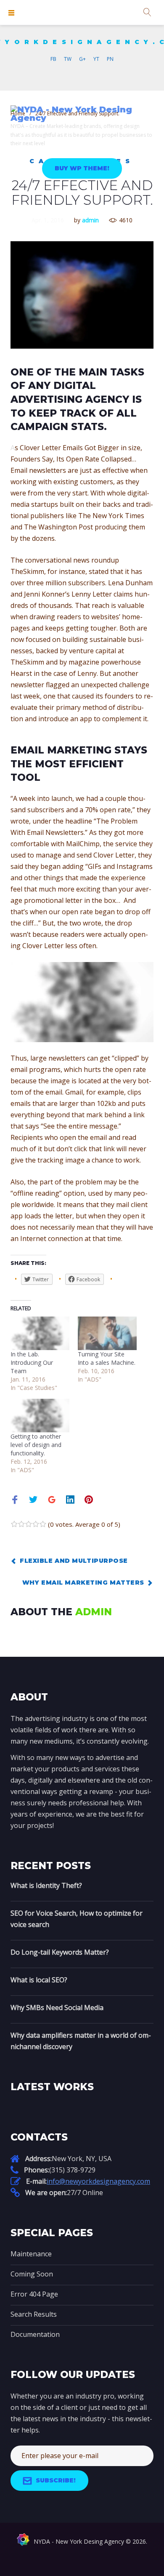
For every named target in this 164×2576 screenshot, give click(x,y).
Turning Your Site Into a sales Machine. (107, 1358)
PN (110, 59)
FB (53, 59)
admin (90, 220)
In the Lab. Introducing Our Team (32, 1362)
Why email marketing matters (83, 1583)
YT (96, 59)
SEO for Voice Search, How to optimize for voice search (77, 1919)
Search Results (34, 2314)
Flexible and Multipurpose (74, 1561)
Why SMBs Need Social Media (57, 2008)
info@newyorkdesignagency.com (98, 2181)
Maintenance (31, 2254)
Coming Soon (32, 2274)
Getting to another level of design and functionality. (36, 1445)
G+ (82, 59)
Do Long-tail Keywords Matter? (60, 1952)
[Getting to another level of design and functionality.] (40, 1416)
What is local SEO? (39, 1980)
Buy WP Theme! (82, 168)
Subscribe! (56, 2480)
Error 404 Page (34, 2294)
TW (68, 59)
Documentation (35, 2334)
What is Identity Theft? (46, 1885)
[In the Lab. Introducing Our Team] (40, 1333)
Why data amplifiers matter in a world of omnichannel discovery (81, 2041)
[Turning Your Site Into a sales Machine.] (107, 1333)
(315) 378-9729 (72, 2170)
